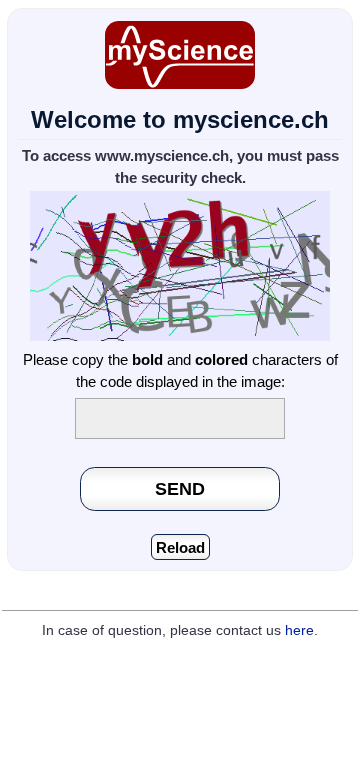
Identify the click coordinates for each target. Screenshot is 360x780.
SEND (180, 488)
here (299, 630)
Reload (180, 547)
